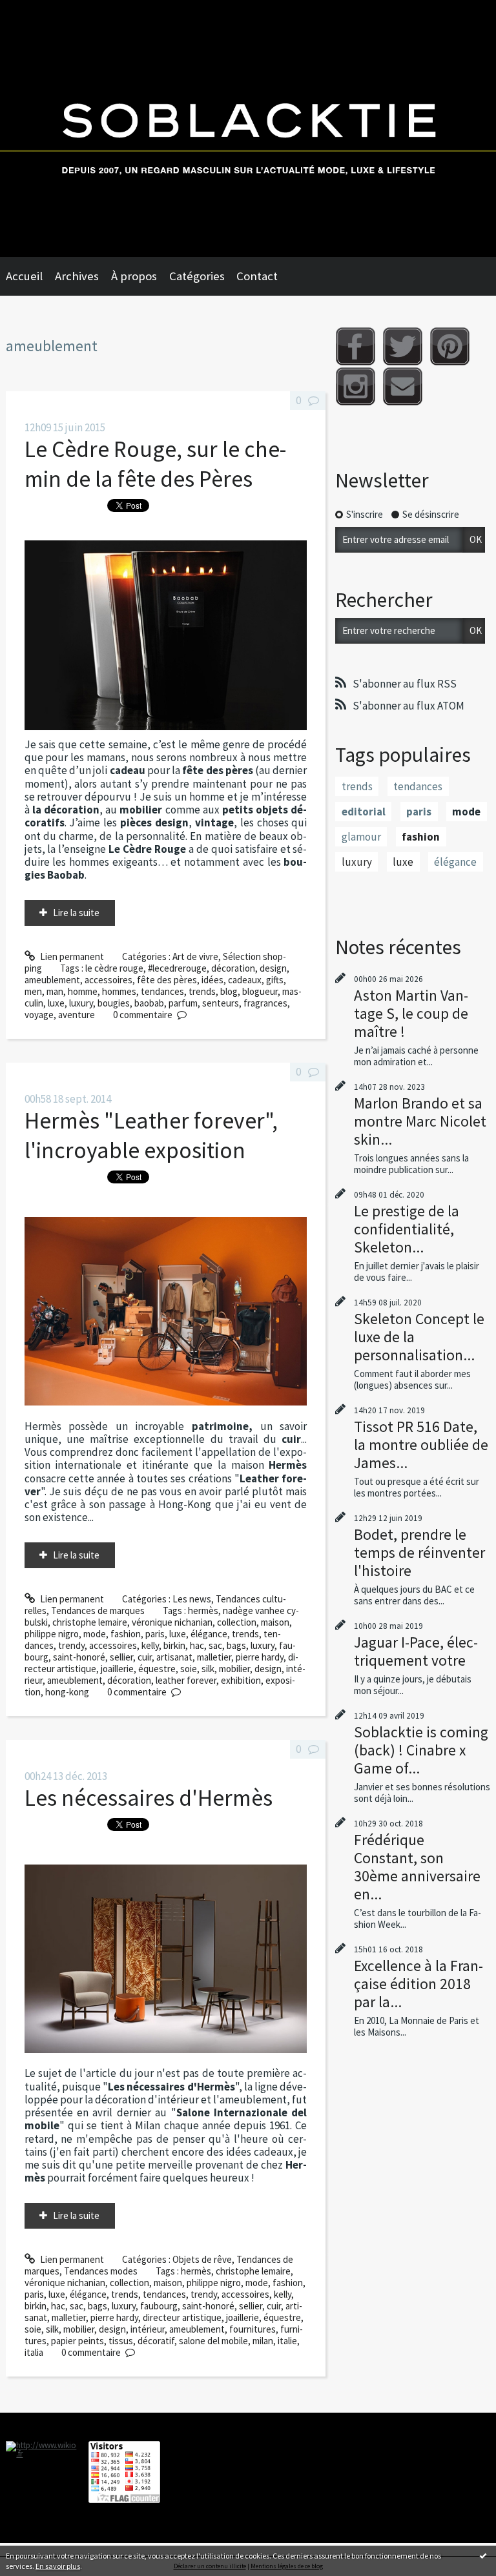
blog (229, 991)
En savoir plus (58, 2566)
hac (197, 1645)
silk (208, 1669)
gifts (275, 980)
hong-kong (67, 1692)
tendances (162, 991)
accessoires (108, 980)
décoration (233, 968)
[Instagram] (356, 386)
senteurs (221, 1003)
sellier (121, 1657)
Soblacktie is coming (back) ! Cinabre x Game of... (421, 1750)
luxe (56, 1003)
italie (287, 2341)
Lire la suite (76, 913)
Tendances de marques (98, 1610)
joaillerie (117, 1669)
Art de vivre (195, 956)
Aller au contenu (38, 11)
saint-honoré (79, 1657)
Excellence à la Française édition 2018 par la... (418, 1984)
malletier (214, 1657)
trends (202, 991)
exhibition (241, 1680)
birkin (174, 1645)
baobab (149, 1003)
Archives (77, 276)
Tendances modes (101, 2271)
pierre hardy (260, 1657)
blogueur (260, 991)
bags (236, 1645)
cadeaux (245, 980)
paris (155, 1634)
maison (275, 1622)
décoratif (156, 2341)
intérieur (148, 2329)
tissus (121, 2341)
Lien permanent (71, 956)
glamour (361, 837)
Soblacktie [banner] (248, 128)
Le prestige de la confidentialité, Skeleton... (407, 1229)
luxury (81, 1003)
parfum (183, 1003)
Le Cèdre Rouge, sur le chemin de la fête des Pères (155, 464)
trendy (71, 1645)
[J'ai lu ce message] (483, 2555)
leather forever (186, 1680)
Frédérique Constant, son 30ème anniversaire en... (417, 1867)
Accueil (24, 276)
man (55, 991)
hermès (203, 1610)
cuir (145, 1657)
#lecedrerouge (177, 968)
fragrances (265, 1003)
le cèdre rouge (114, 968)
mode (95, 1634)
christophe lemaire (90, 1622)
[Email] (403, 386)
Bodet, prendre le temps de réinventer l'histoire (419, 1552)
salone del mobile (213, 2341)
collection (237, 1622)
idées (212, 980)
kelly (150, 1645)
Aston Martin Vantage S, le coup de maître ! (411, 1013)
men (33, 991)
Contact (257, 276)
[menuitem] (30, 276)
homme (83, 991)
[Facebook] (356, 346)
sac (215, 1645)
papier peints (77, 2341)
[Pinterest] (450, 346)
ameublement (52, 980)
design (273, 968)
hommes (119, 991)
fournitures (253, 2329)
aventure (77, 1015)
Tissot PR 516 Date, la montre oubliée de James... (421, 1445)
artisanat (174, 1657)
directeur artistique (182, 2317)
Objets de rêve (202, 2259)
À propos (134, 276)
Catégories (197, 276)
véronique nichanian (172, 1622)
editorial (364, 812)
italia (34, 2352)
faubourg (159, 2306)
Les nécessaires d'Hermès (149, 1798)
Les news (192, 1599)
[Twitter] (403, 346)
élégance (209, 1634)
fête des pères (167, 980)
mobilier (234, 1669)
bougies (114, 1003)
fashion (126, 1634)
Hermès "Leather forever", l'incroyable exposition (151, 1135)
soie (189, 1669)
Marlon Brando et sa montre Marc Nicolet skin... (420, 1121)
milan (263, 2341)
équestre (157, 1669)
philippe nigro (52, 1634)
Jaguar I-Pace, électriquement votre (416, 1651)
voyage (39, 1015)
